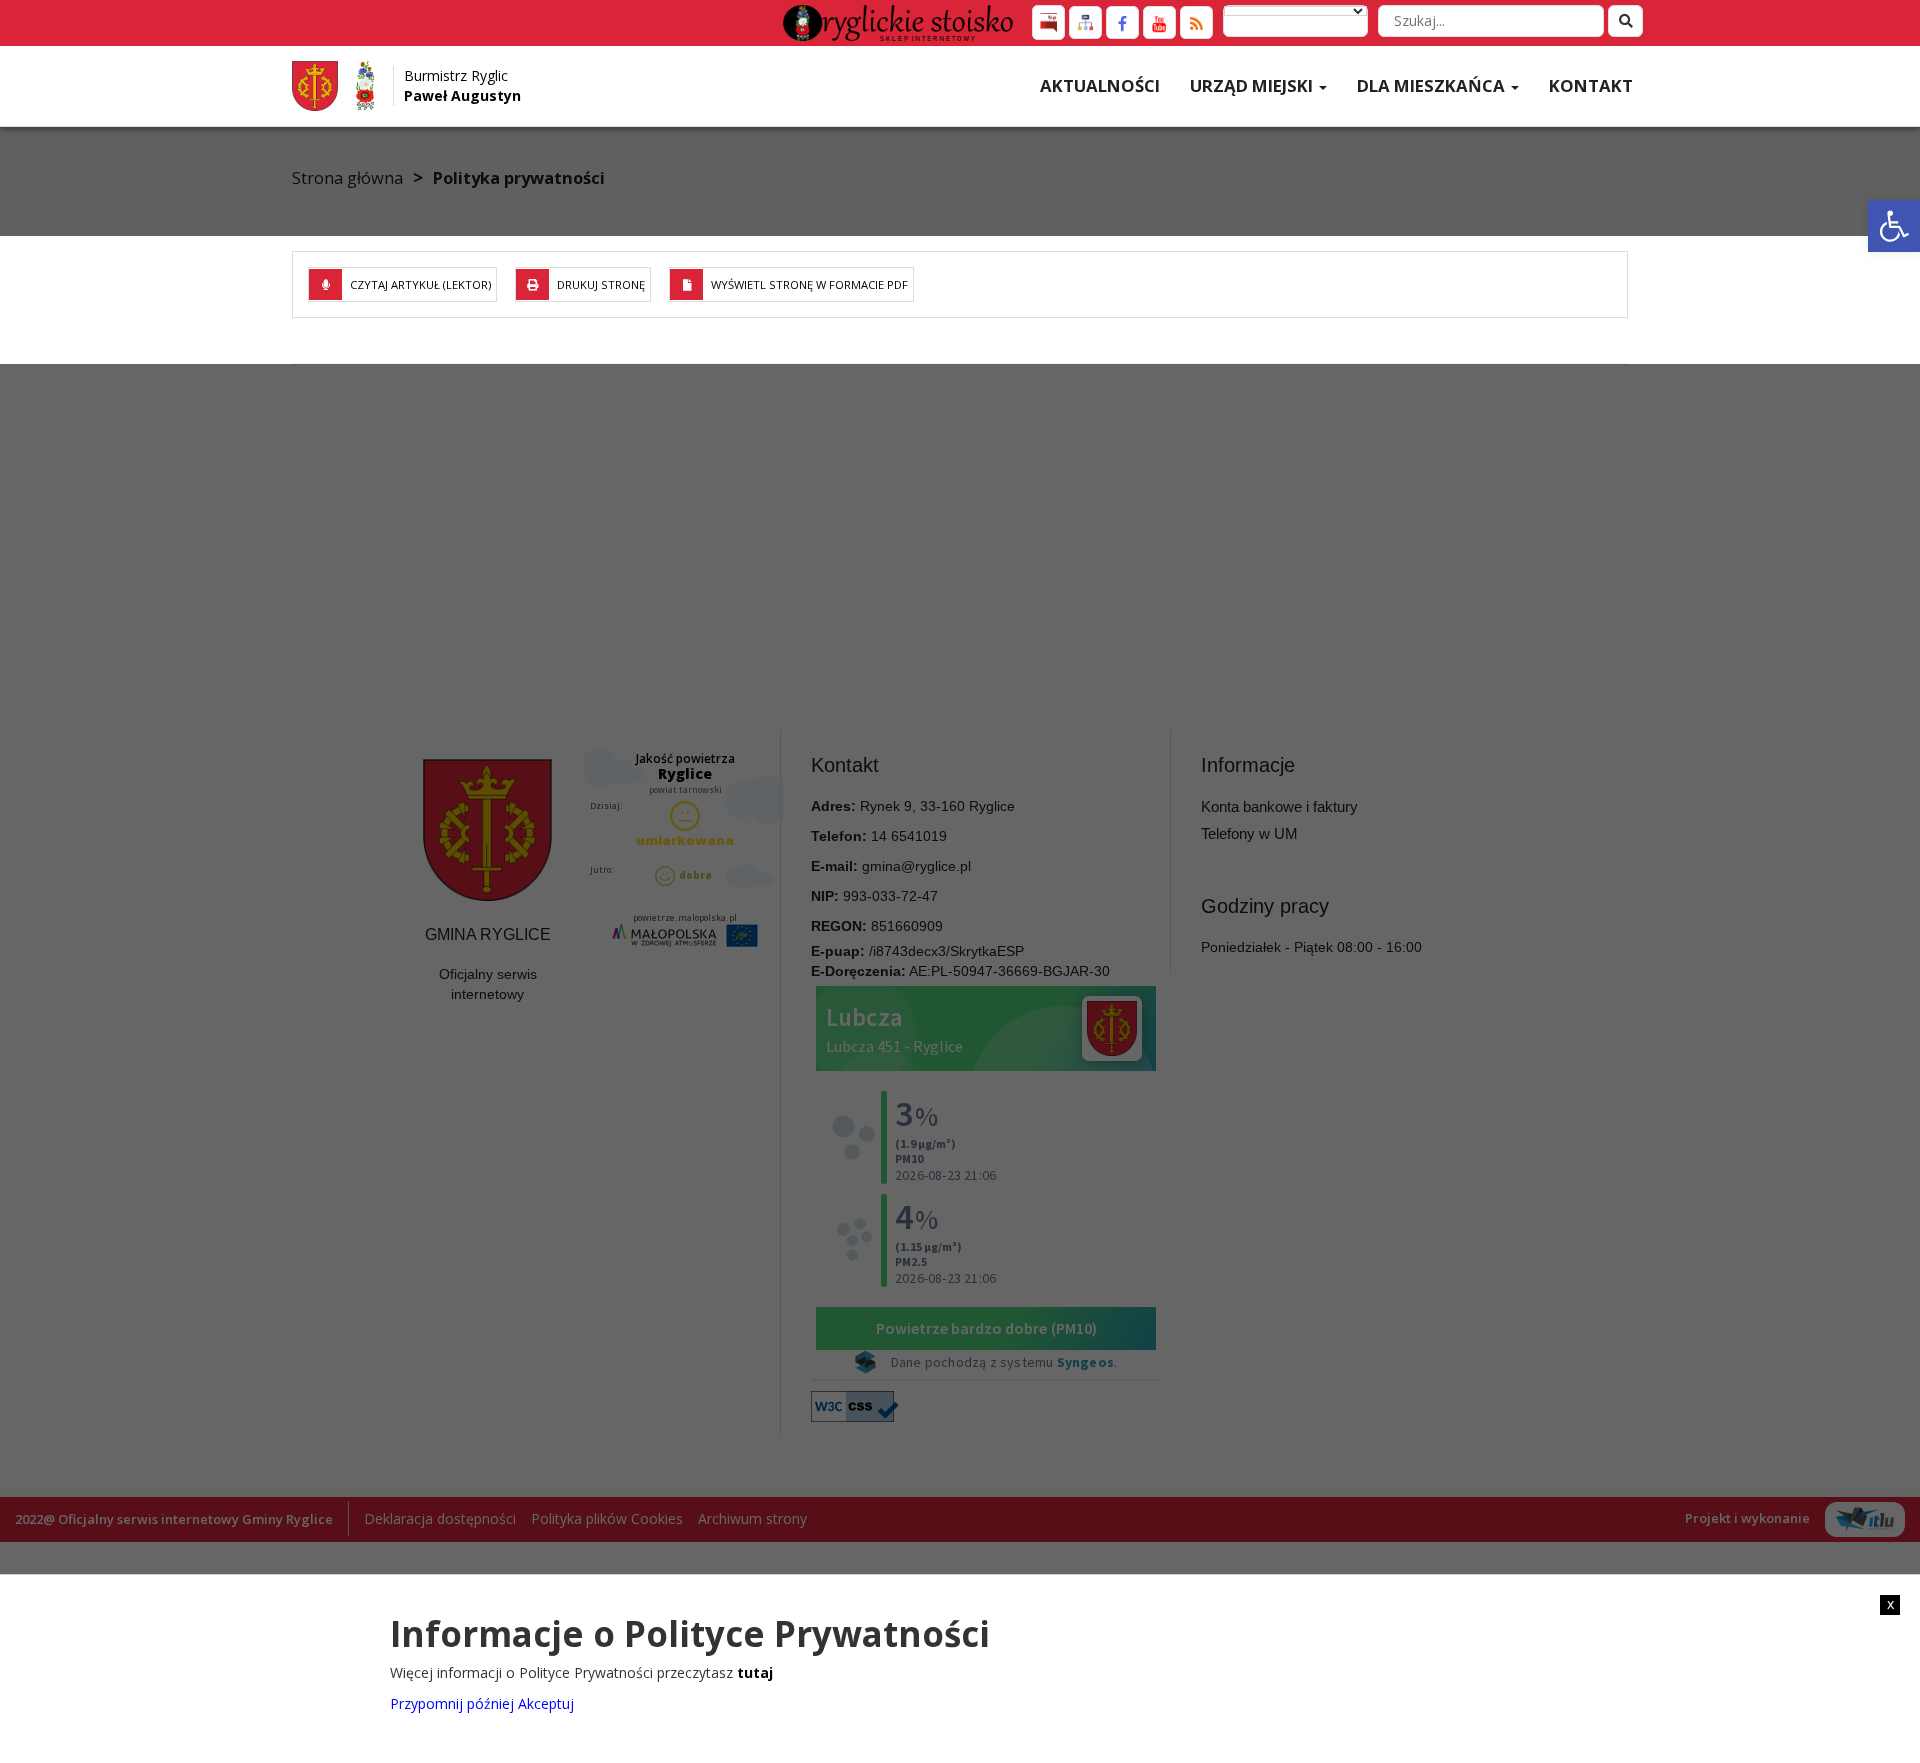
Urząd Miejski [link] (1253, 85)
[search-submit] (1625, 21)
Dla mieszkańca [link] (1433, 85)
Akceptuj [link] (546, 1702)
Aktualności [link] (1100, 85)
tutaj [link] (755, 1672)
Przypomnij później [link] (452, 1702)
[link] (1894, 226)
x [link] (1890, 1604)
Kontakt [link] (1591, 85)
